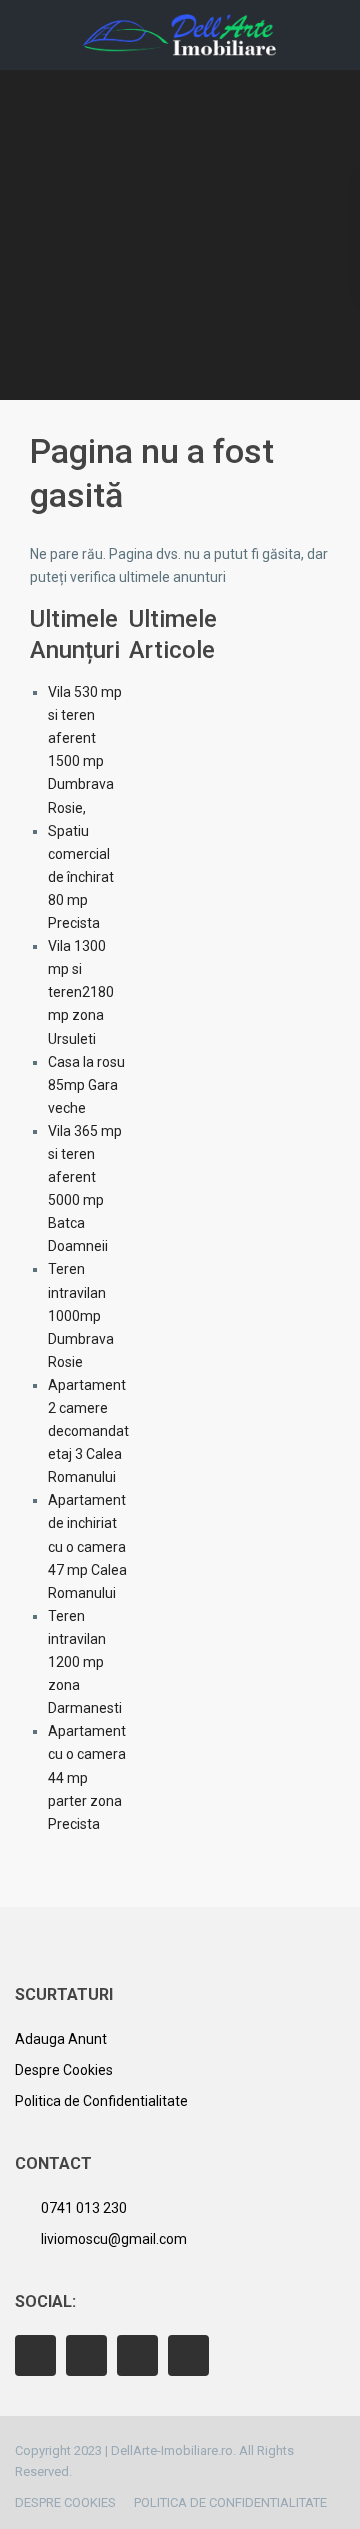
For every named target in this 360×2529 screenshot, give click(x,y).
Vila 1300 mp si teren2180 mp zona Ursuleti (81, 992)
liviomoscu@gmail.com (114, 2239)
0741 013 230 (84, 2208)
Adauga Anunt (61, 2039)
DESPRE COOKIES (65, 2502)
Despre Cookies (64, 2070)
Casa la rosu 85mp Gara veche (86, 1085)
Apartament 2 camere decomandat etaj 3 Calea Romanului (88, 1431)
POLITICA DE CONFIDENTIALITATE (230, 2502)
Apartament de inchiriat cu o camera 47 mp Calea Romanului (87, 1546)
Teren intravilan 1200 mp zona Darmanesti (85, 1662)
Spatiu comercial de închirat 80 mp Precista (81, 877)
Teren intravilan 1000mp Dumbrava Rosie (81, 1315)
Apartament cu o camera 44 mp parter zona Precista (87, 1777)
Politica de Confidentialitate (101, 2101)
